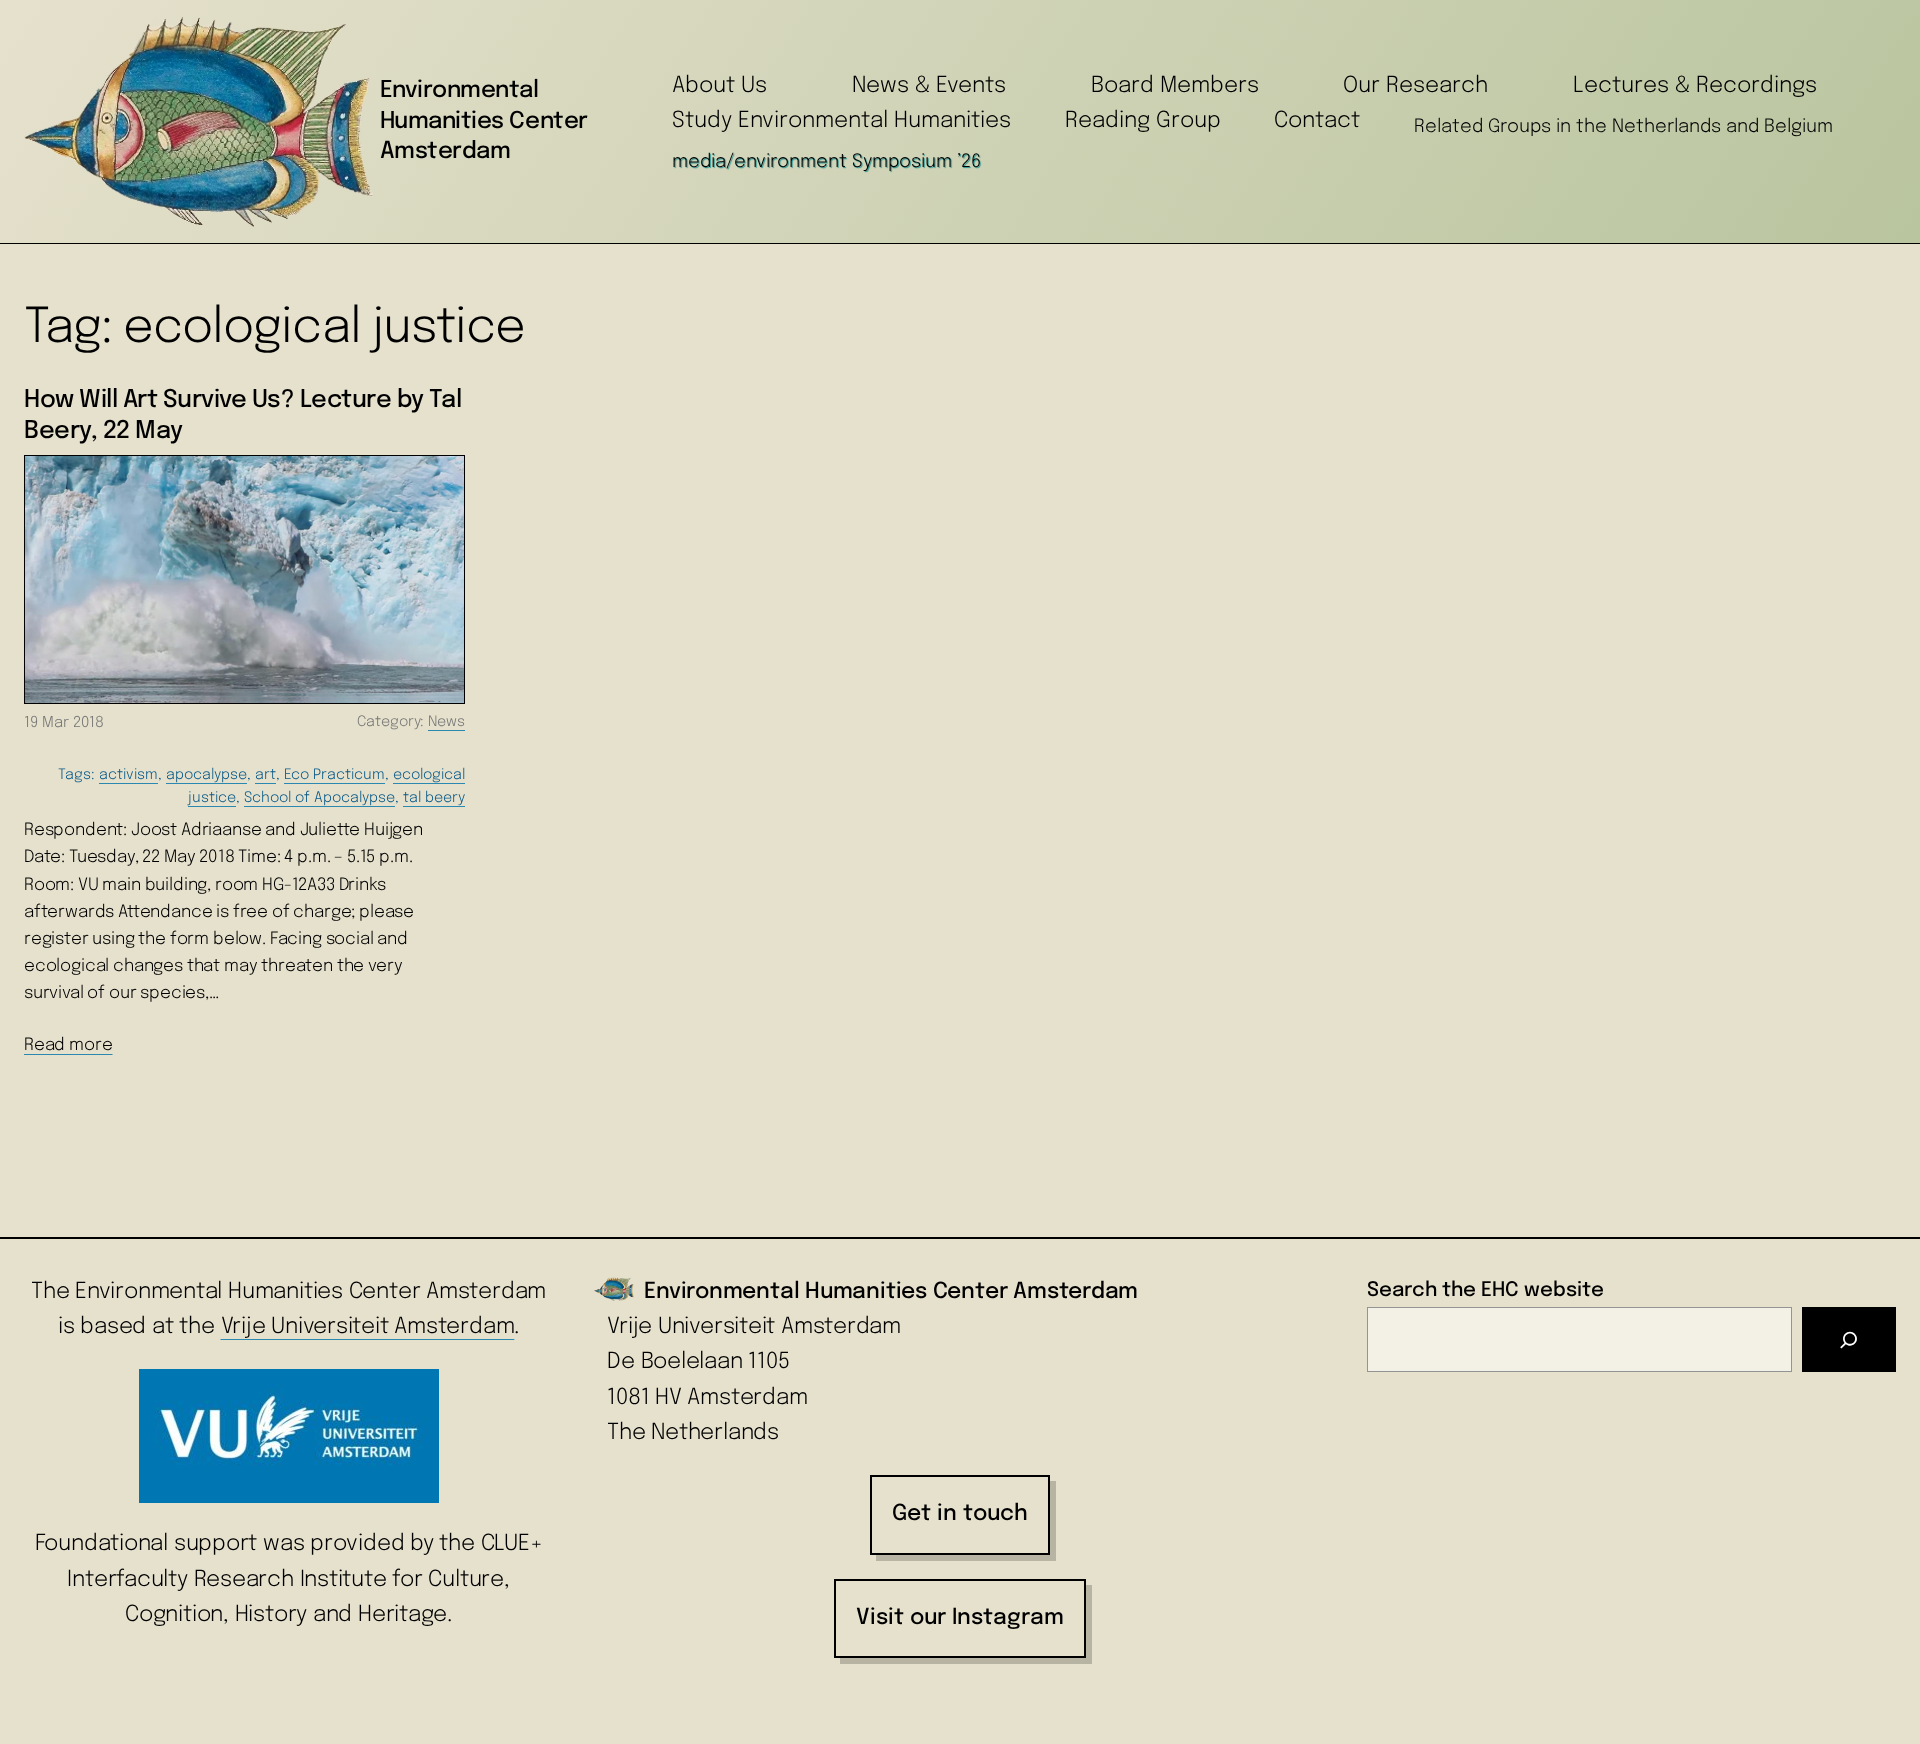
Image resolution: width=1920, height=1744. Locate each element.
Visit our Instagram (960, 1618)
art (265, 775)
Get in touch (960, 1514)
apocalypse (206, 775)
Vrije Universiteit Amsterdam (368, 1327)
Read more (68, 1045)
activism (128, 775)
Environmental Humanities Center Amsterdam (484, 120)
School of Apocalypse (319, 798)
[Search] (1849, 1339)
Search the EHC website (1485, 1290)
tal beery (434, 798)
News (446, 722)
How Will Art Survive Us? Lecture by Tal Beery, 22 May (242, 416)
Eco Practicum (334, 775)
